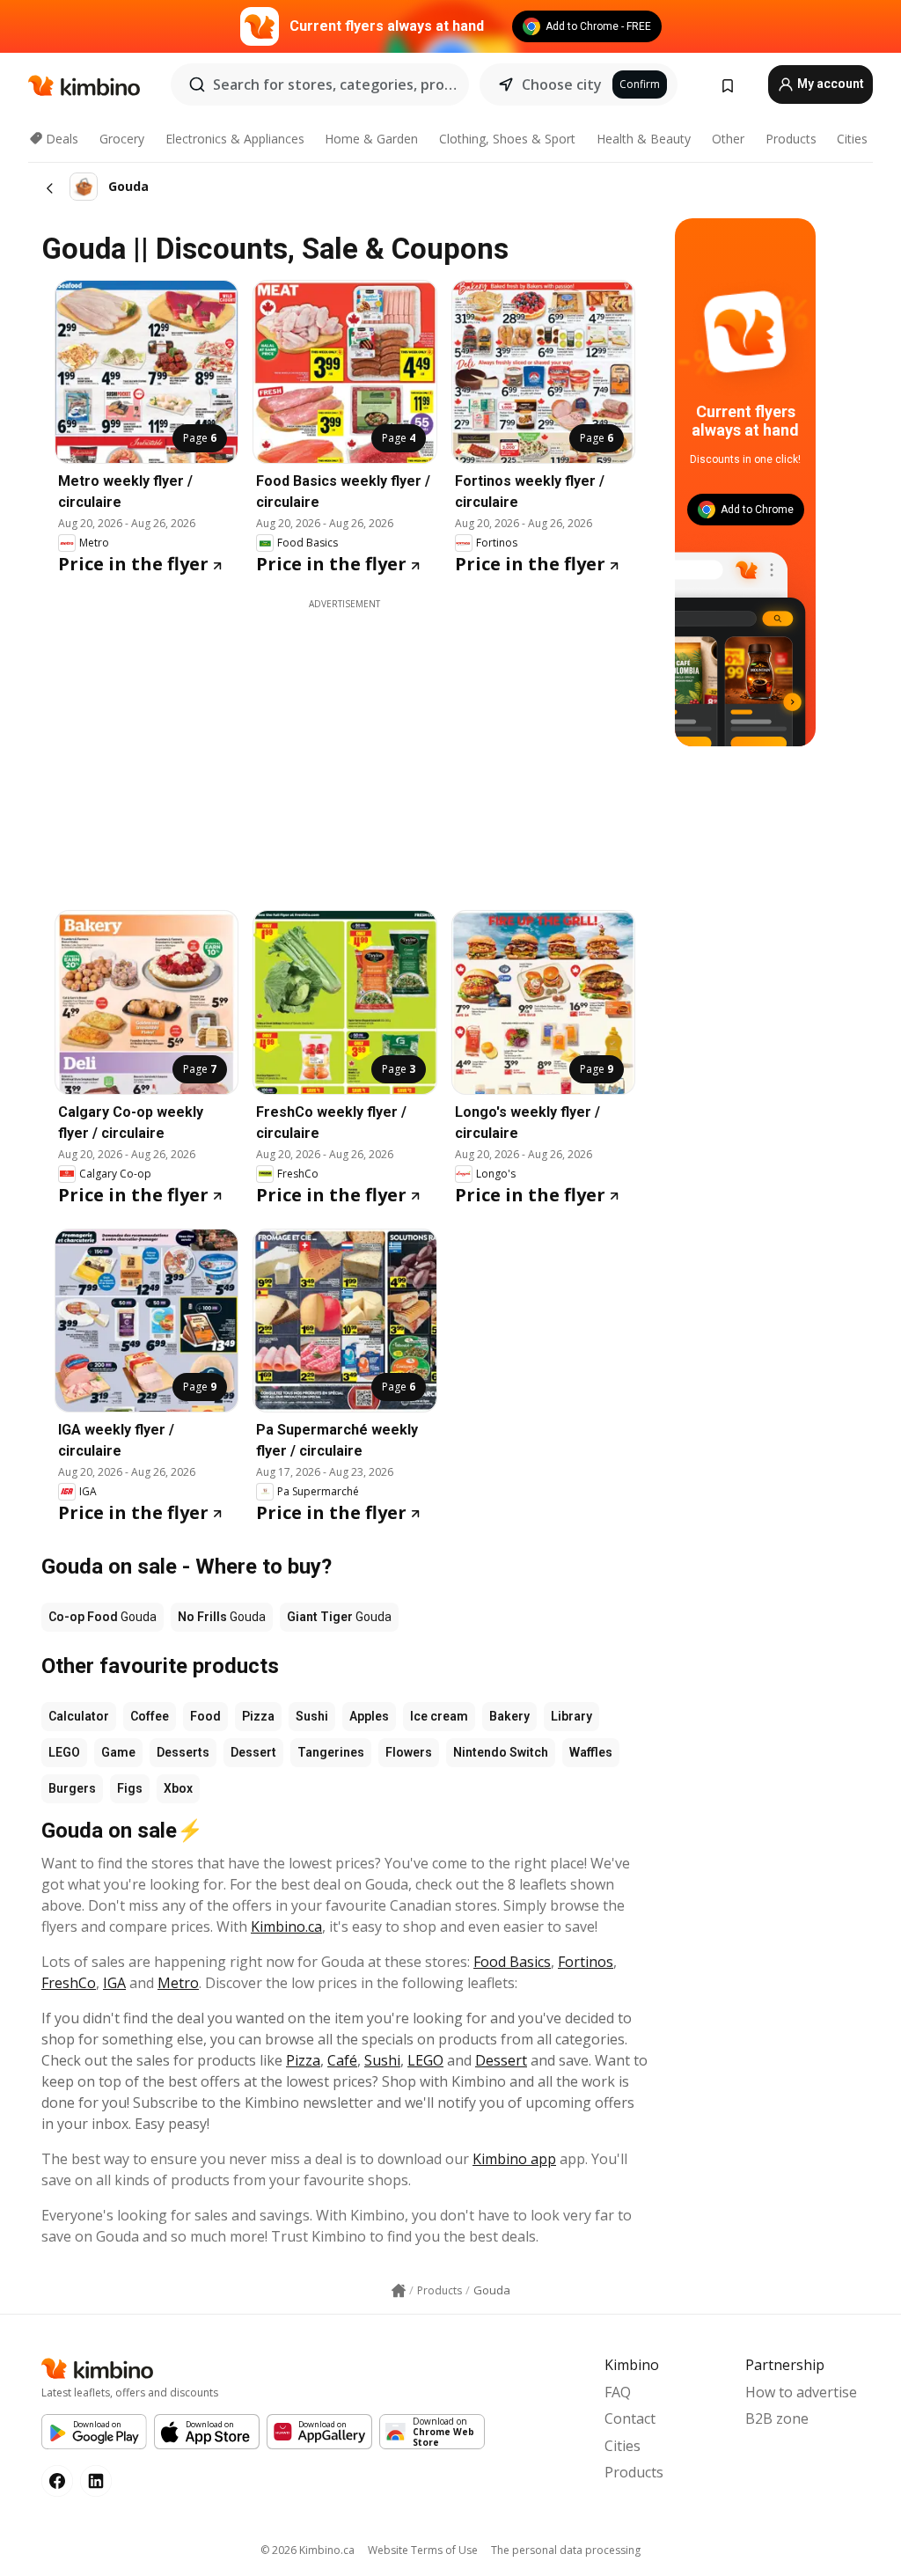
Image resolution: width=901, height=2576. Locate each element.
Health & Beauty (644, 139)
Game (118, 1752)
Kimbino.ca (286, 1926)
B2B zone (777, 2418)
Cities (852, 139)
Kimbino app (514, 2159)
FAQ (618, 2392)
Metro (178, 1983)
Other (728, 139)
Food (205, 1716)
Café (342, 2060)
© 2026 (308, 2550)
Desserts (183, 1752)
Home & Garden (371, 139)
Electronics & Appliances (235, 139)
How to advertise (801, 2392)
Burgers (72, 1788)
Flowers (409, 1752)
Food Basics (512, 1962)
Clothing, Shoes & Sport (507, 139)
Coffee (150, 1716)
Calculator (79, 1716)
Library (571, 1716)
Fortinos (586, 1962)
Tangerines (331, 1752)
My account (829, 84)
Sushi (312, 1716)
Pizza (258, 1716)
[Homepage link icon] (399, 2291)
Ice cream (439, 1716)
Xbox (178, 1788)
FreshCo (69, 1983)
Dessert (253, 1752)
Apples (369, 1716)
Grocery (122, 139)
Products (791, 139)
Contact (630, 2418)
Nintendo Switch (501, 1752)
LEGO (64, 1752)
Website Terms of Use (423, 2550)
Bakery (509, 1716)
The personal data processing (566, 2550)
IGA (114, 1983)
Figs (130, 1788)
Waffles (591, 1752)
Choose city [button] (562, 84)
